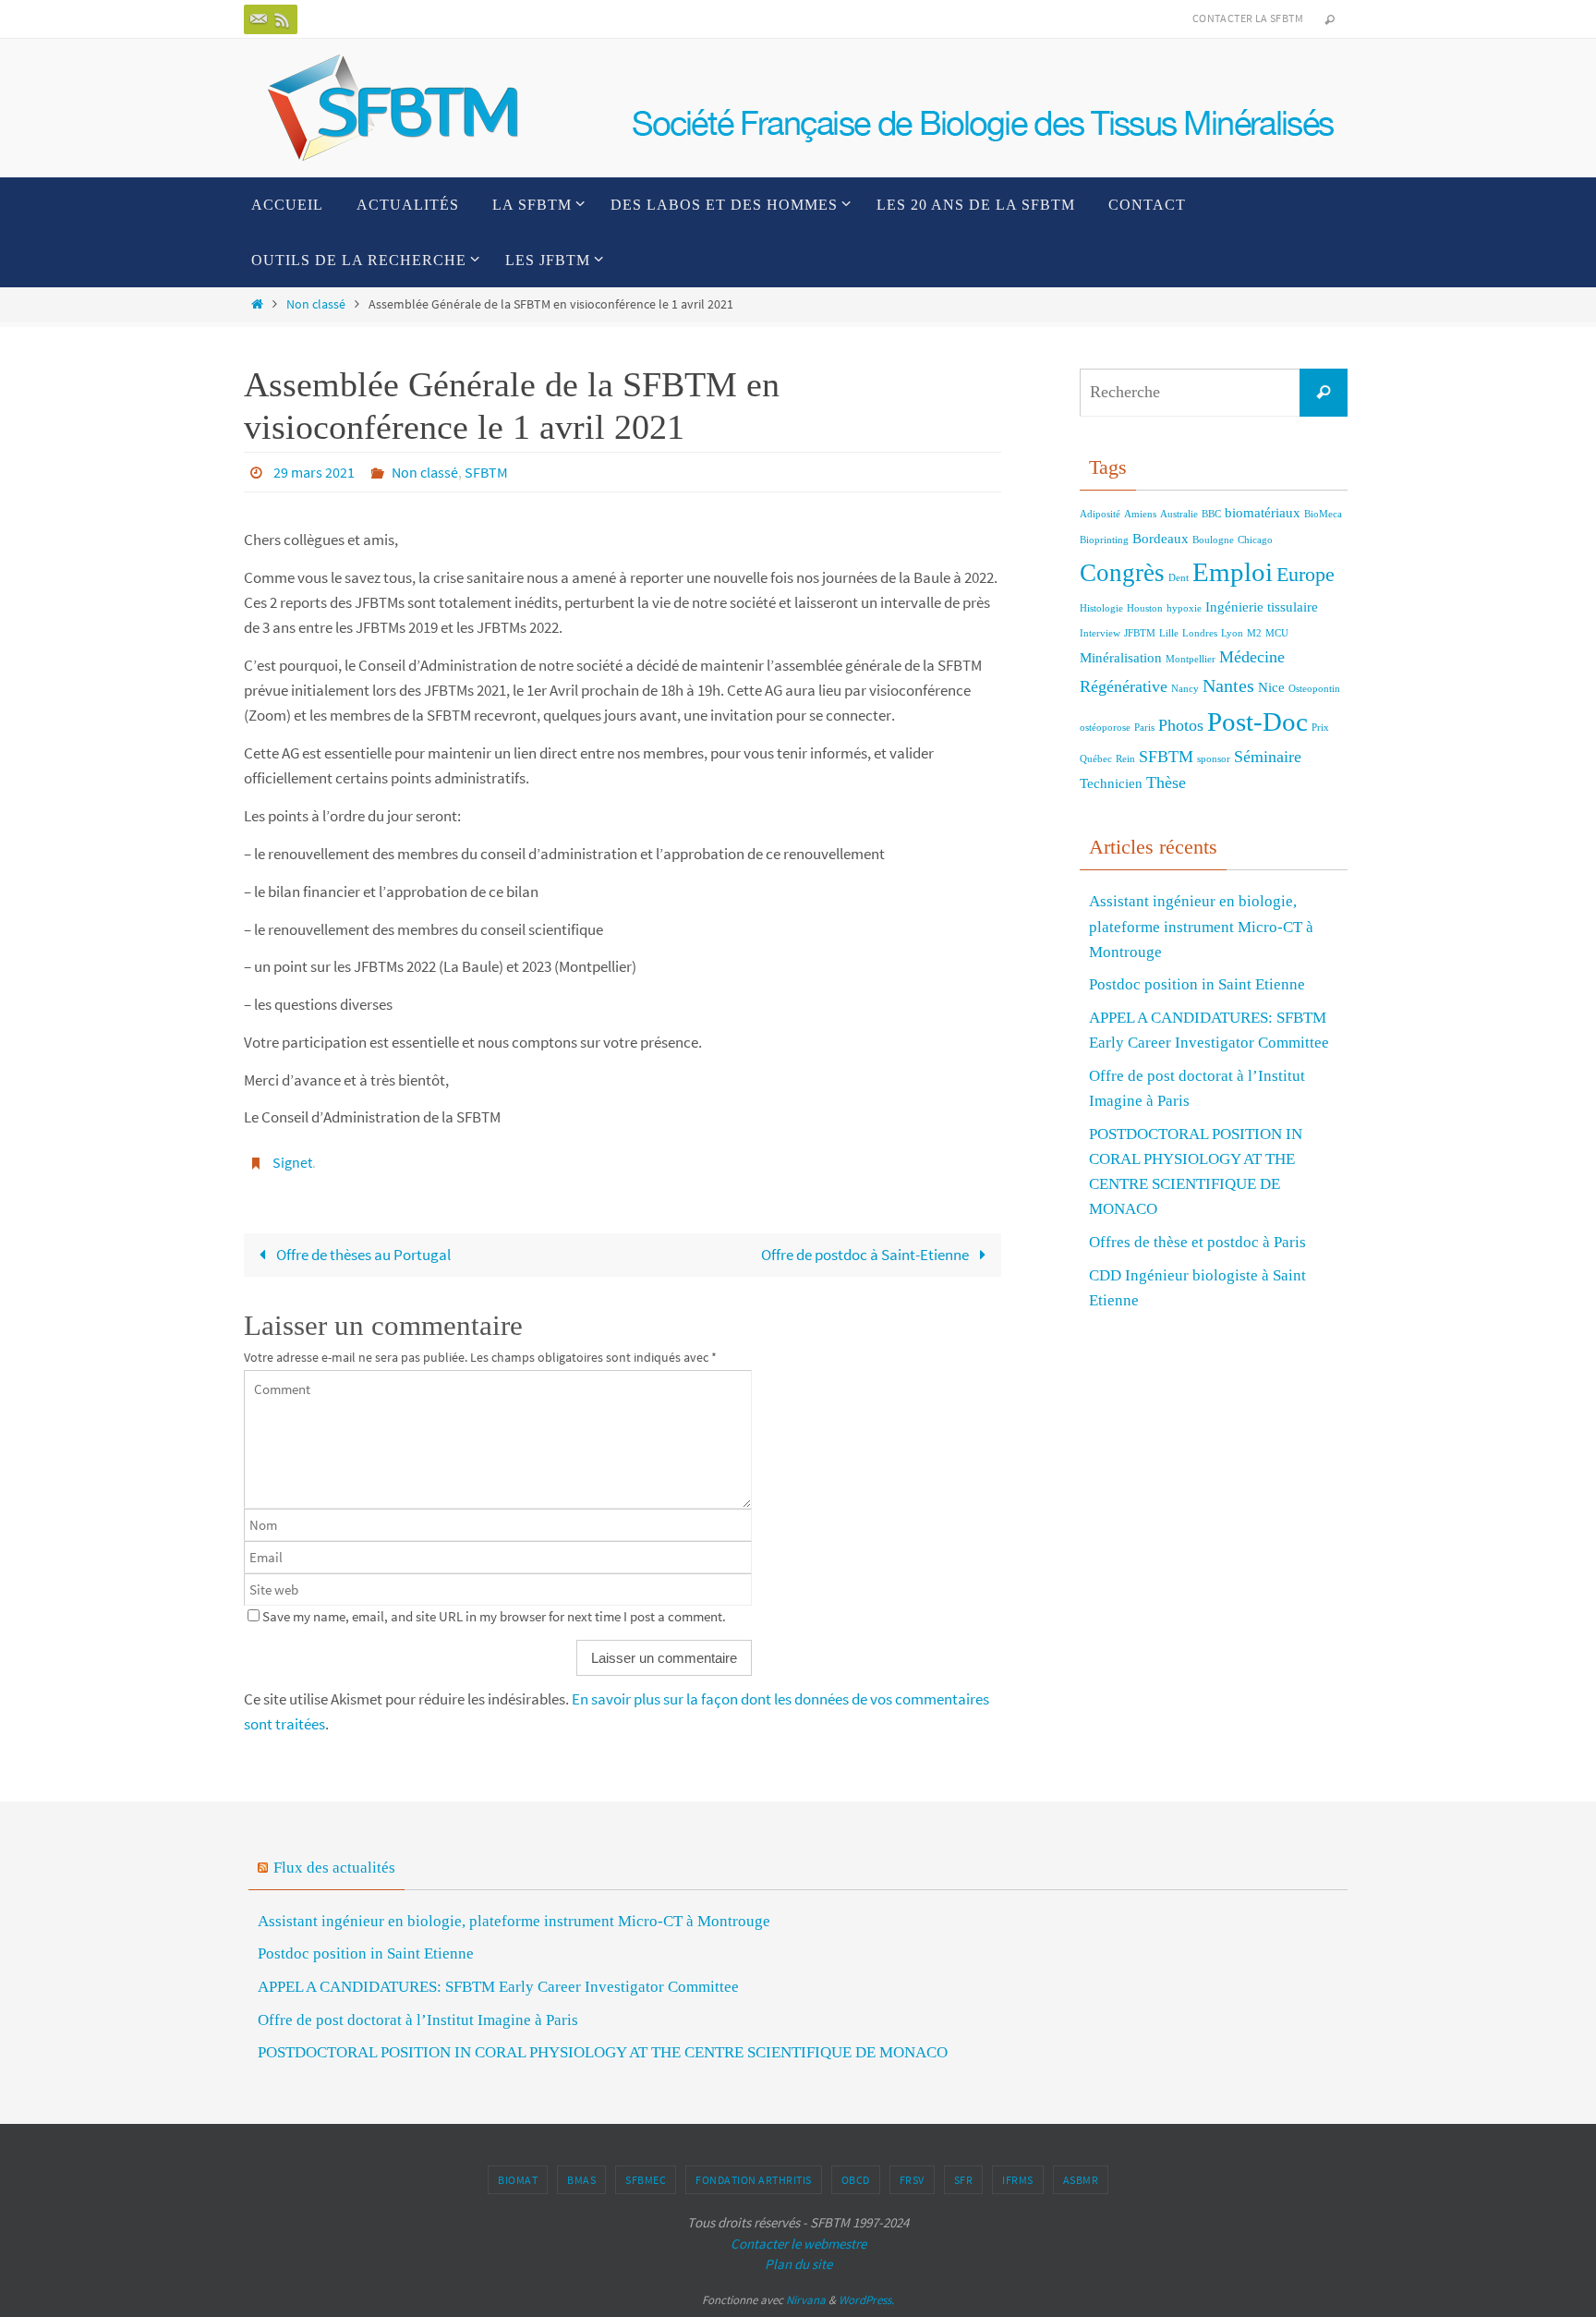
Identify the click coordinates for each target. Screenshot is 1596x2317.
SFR (964, 2180)
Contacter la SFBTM (1248, 18)
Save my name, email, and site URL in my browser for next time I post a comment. (494, 1616)
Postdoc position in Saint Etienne (1197, 984)
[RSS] (283, 19)
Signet (292, 1162)
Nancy (1185, 689)
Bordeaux (1161, 539)
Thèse (1166, 782)
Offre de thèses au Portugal (362, 1255)
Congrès (1122, 573)
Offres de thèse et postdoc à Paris (1197, 1242)
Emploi (1233, 572)
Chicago (1255, 540)
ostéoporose (1105, 728)
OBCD (856, 2180)
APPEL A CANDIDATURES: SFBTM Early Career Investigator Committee (498, 1987)
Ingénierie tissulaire (1262, 607)
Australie (1179, 514)
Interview (1100, 633)
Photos (1181, 725)
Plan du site (798, 2264)
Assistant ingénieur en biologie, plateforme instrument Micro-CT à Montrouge (1201, 926)
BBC (1211, 514)
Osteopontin (1314, 689)
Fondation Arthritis (754, 2180)
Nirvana (806, 2300)
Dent (1179, 578)
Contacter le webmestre (798, 2244)
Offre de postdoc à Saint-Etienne (866, 1255)
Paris (1144, 728)
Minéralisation (1121, 658)
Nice (1271, 687)
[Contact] (259, 19)
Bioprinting (1104, 540)
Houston (1145, 608)
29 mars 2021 (314, 472)
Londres (1200, 633)
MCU (1277, 633)
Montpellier (1191, 659)
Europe (1306, 574)
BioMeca (1323, 514)
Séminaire (1268, 757)
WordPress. (866, 2300)
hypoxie (1184, 608)
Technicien (1111, 783)
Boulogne (1213, 540)
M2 (1254, 633)
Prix (1320, 728)
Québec (1096, 759)
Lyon (1232, 633)
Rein (1125, 759)
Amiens (1140, 514)
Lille (1169, 633)
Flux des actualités (334, 1868)
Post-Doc (1257, 722)
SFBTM (486, 472)
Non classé (316, 304)
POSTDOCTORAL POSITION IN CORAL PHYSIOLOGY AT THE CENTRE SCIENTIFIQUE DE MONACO (603, 2052)
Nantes (1228, 685)
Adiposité (1100, 514)
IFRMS (1018, 2180)
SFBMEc (646, 2180)
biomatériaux (1263, 513)
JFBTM (1140, 633)
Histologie (1101, 608)
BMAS (581, 2180)
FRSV (912, 2180)
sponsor (1214, 759)
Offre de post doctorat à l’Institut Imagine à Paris (418, 2020)
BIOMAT (518, 2180)
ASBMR (1081, 2180)
